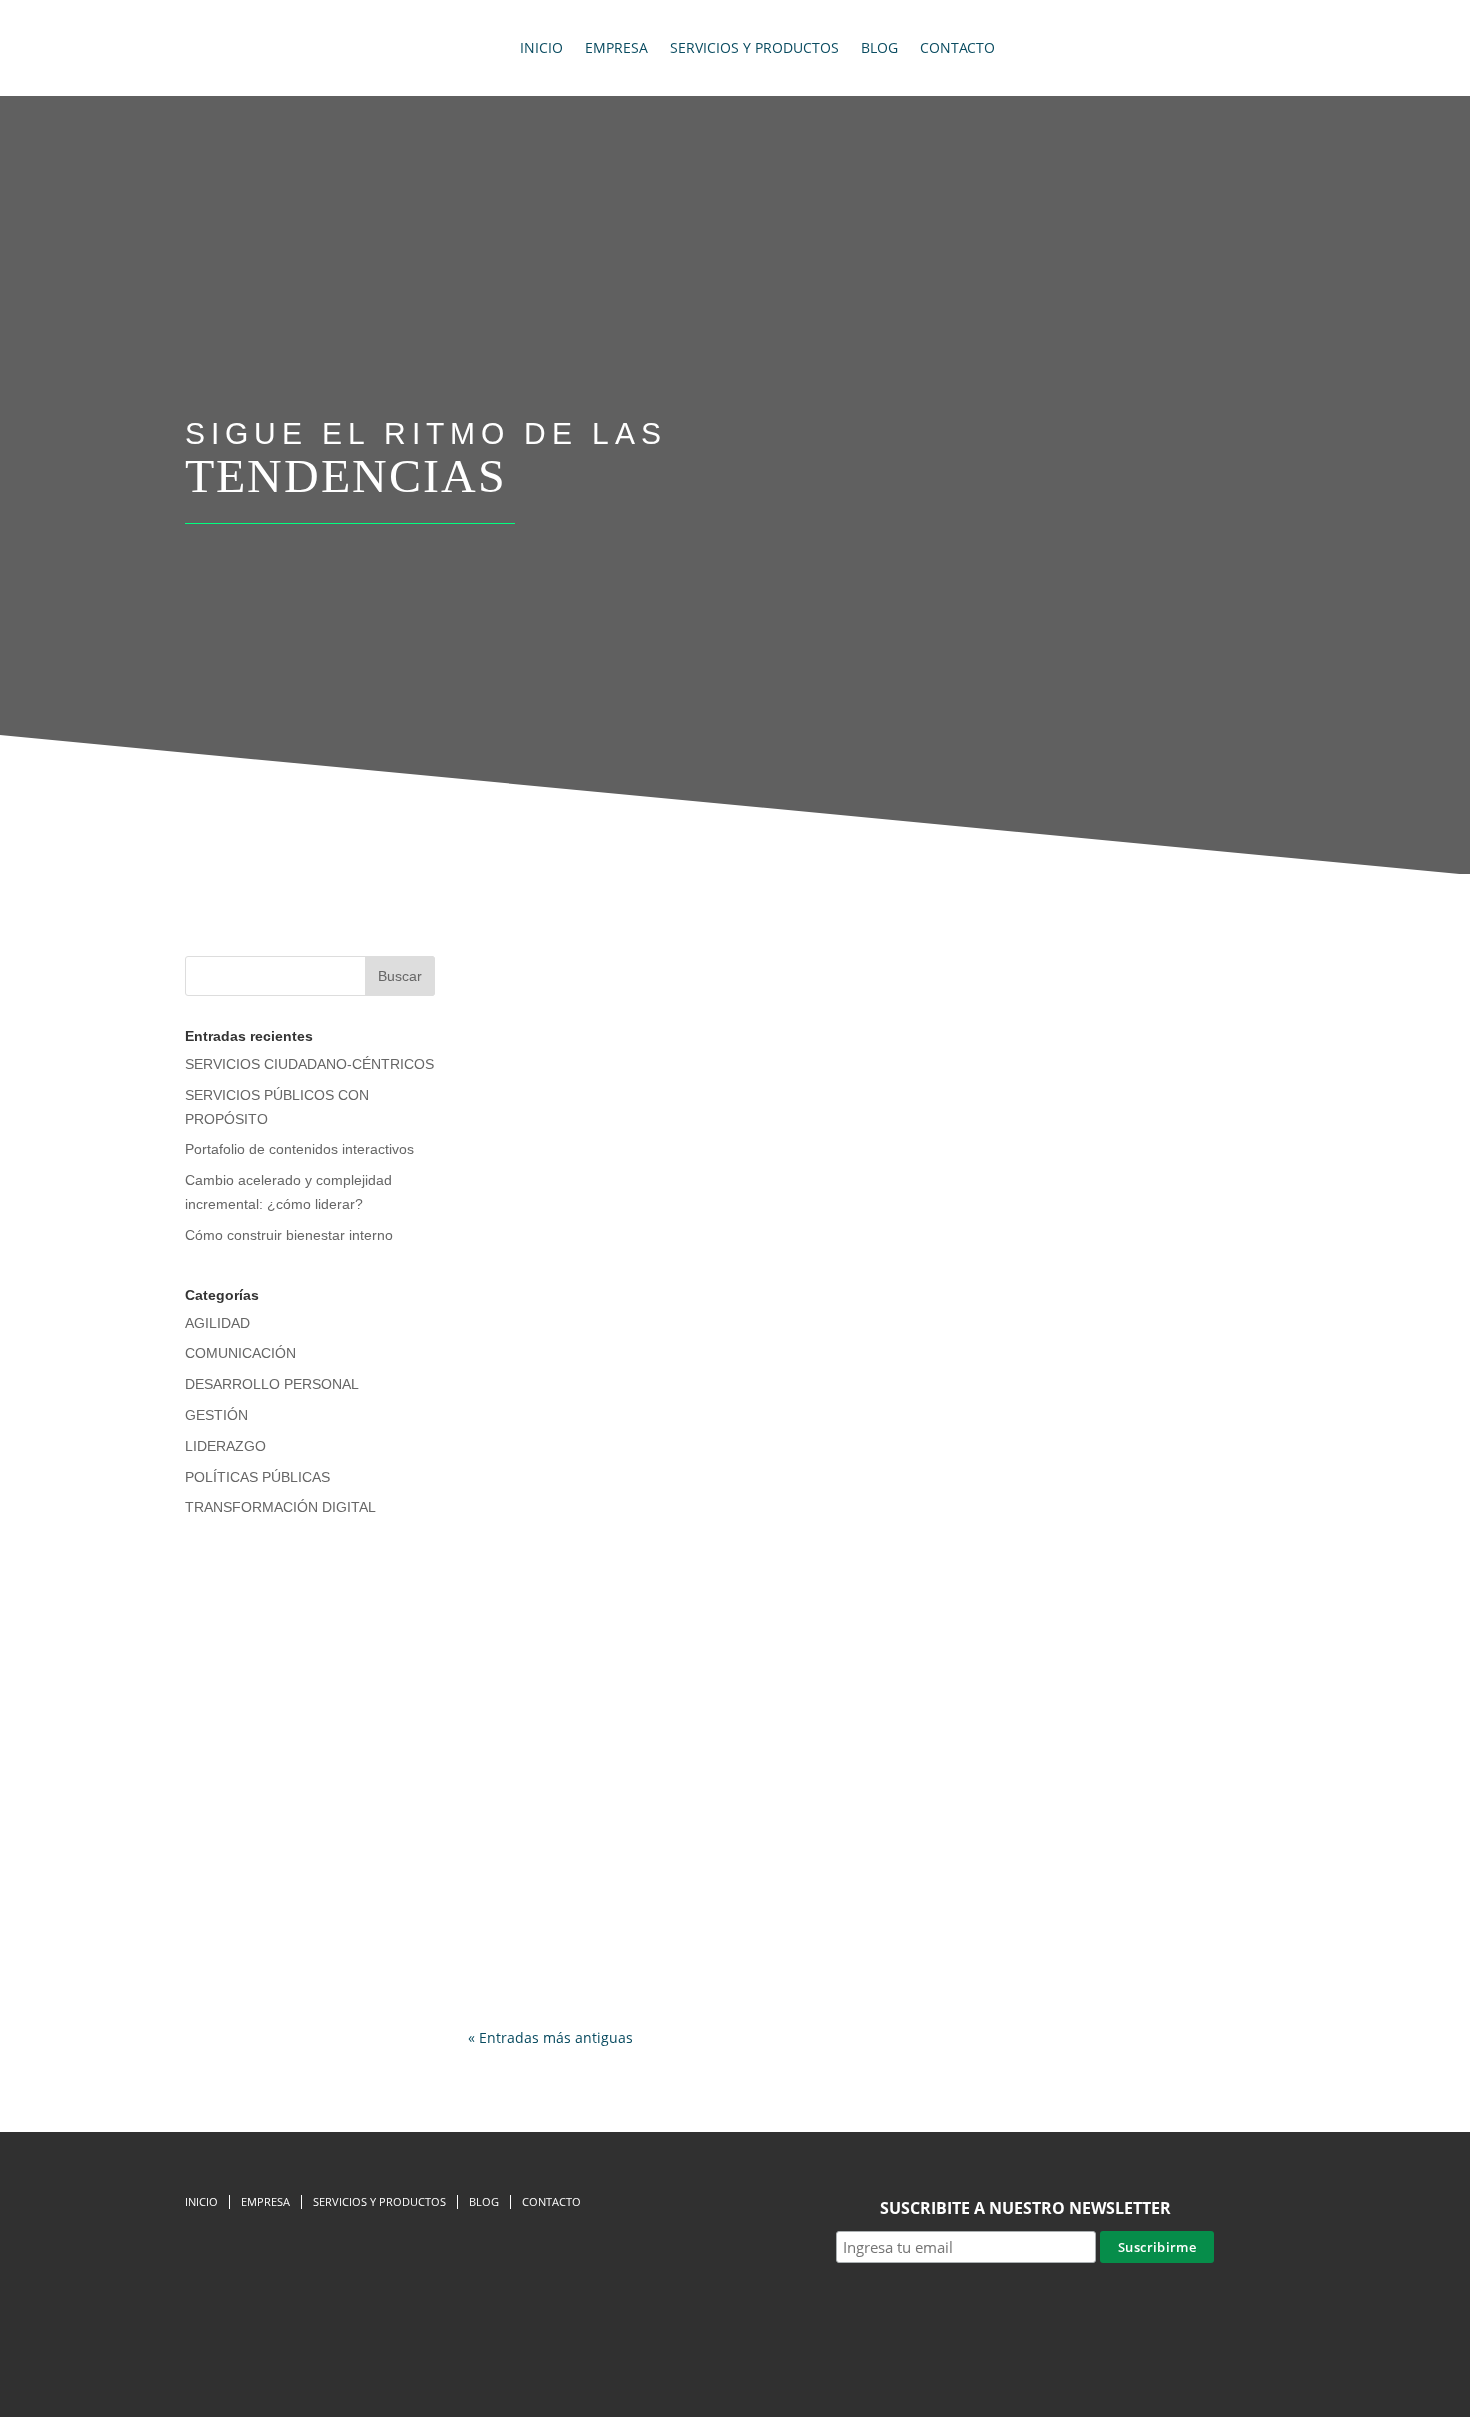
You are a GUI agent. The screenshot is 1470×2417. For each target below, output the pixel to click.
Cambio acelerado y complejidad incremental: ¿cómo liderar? (731, 1875)
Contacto (957, 47)
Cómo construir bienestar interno (289, 1235)
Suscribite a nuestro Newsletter (1025, 2208)
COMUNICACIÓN (240, 1353)
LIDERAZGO (225, 1446)
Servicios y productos (754, 47)
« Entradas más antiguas (550, 2037)
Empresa (616, 47)
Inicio (541, 47)
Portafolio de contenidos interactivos (299, 1149)
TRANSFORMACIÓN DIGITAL (280, 1507)
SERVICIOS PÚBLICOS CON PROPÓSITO (877, 1003)
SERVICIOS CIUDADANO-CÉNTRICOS (309, 1064)
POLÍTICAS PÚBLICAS (257, 1477)
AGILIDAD (217, 1323)
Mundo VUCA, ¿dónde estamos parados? (654, 1299)
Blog (879, 47)
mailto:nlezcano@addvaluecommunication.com (876, 1037)
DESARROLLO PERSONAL (272, 1384)
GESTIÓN (216, 1415)
